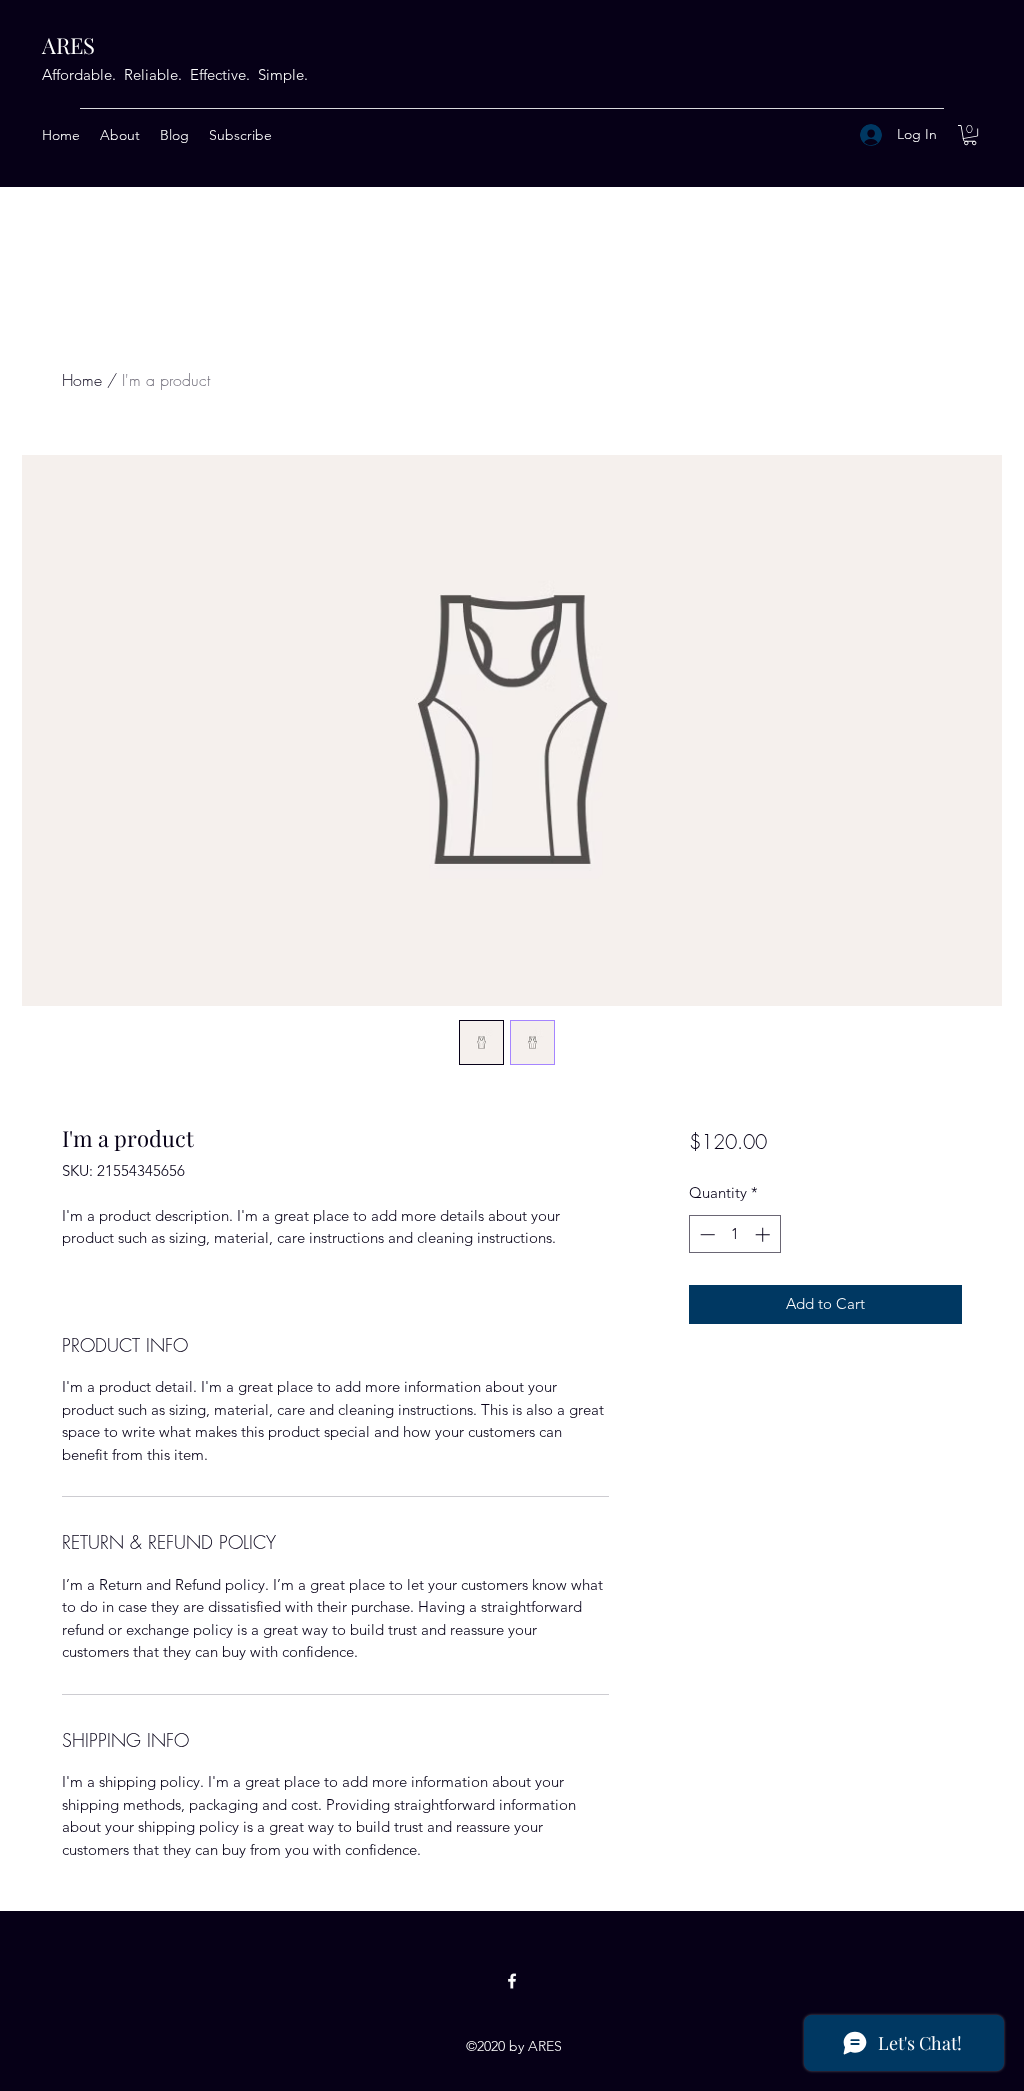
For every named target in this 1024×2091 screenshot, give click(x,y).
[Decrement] (705, 1234)
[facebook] (512, 1981)
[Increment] (764, 1234)
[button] (970, 135)
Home (82, 380)
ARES (68, 45)
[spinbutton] (734, 1234)
